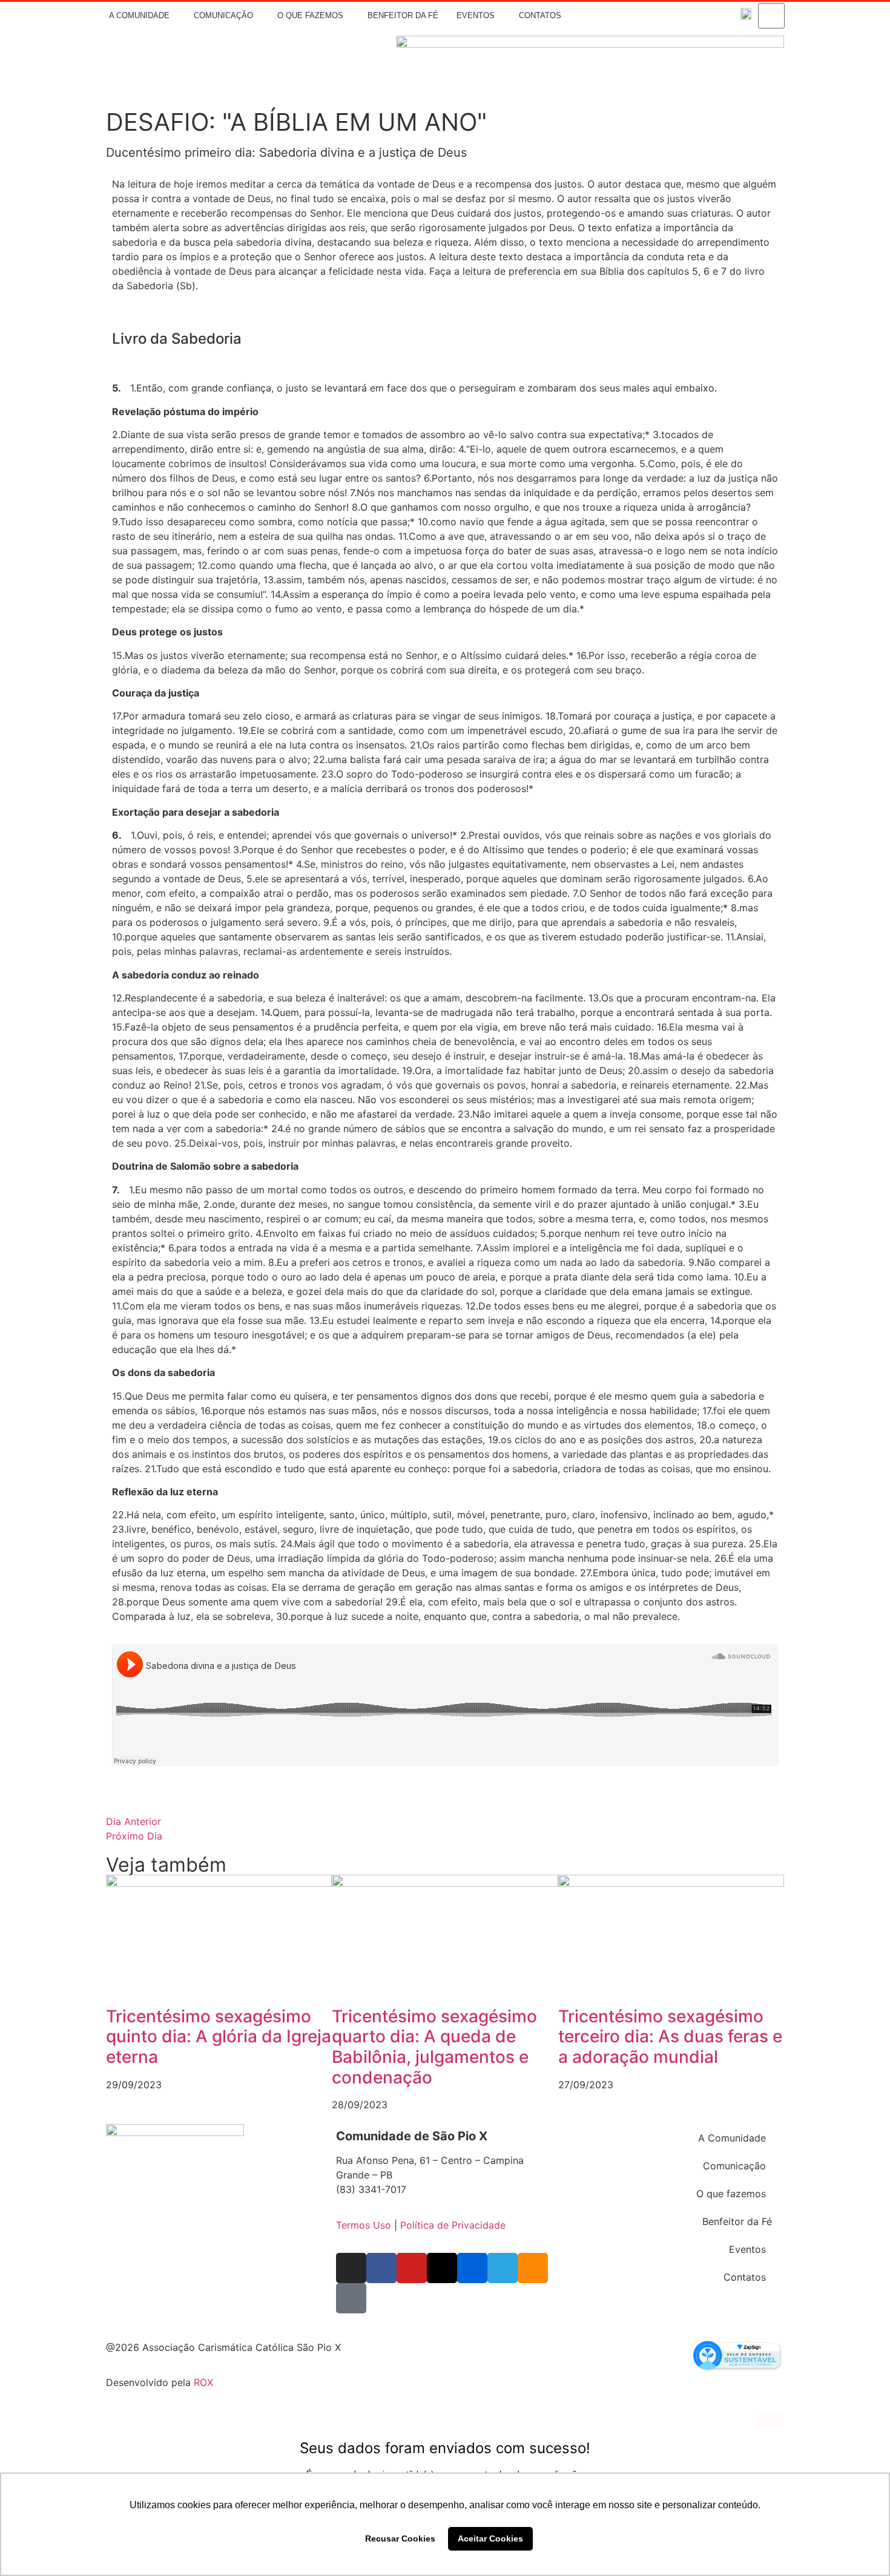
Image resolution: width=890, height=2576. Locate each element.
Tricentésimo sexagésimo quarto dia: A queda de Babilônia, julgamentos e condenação (434, 2047)
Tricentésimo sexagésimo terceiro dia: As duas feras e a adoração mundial (670, 2037)
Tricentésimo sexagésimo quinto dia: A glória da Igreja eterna (219, 2037)
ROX (203, 2382)
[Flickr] (675, 16)
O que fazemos (310, 15)
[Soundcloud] (711, 16)
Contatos (540, 15)
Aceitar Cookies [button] (490, 2538)
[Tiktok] (729, 16)
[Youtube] (639, 16)
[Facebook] (621, 16)
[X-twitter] (658, 16)
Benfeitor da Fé (403, 15)
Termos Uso (364, 2225)
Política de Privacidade (453, 2225)
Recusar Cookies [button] (400, 2538)
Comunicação (223, 15)
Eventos (476, 15)
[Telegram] (693, 16)
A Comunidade (139, 15)
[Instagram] (604, 16)
